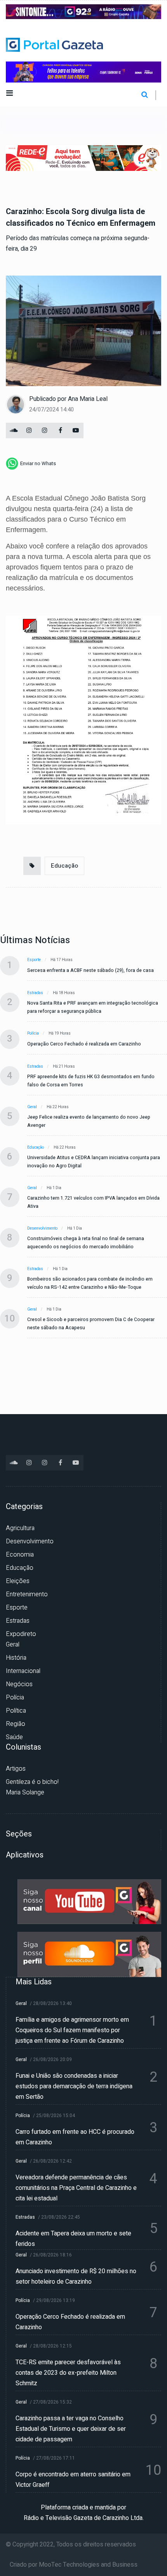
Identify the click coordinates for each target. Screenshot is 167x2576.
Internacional (23, 1671)
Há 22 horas (58, 1107)
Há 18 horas (64, 993)
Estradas (35, 993)
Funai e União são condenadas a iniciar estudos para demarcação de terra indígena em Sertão (74, 2086)
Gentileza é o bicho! (32, 1782)
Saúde (14, 1737)
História (16, 1658)
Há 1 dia (54, 1188)
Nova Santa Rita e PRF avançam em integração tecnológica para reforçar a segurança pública (93, 1007)
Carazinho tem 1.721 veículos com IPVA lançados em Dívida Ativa (93, 1202)
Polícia (33, 1033)
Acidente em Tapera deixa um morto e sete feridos (73, 2239)
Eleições (18, 1581)
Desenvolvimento (42, 1228)
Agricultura (20, 1528)
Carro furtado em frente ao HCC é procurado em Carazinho (75, 2137)
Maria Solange (25, 1792)
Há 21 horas (64, 1067)
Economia (20, 1555)
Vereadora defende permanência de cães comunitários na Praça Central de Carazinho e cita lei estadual (76, 2188)
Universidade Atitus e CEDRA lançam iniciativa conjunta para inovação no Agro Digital (94, 1162)
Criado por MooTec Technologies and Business (74, 2565)
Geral (32, 1107)
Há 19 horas (60, 1033)
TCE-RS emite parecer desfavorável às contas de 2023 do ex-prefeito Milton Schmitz (68, 2373)
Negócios (19, 1684)
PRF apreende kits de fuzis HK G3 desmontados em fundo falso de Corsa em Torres (91, 1081)
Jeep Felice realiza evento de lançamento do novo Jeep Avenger (89, 1121)
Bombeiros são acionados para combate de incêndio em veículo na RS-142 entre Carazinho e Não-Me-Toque (90, 1283)
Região (16, 1724)
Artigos (16, 1769)
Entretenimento (27, 1594)
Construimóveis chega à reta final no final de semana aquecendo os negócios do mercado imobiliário (86, 1243)
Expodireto (21, 1634)
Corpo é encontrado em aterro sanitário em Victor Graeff (73, 2480)
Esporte (34, 960)
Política (16, 1711)
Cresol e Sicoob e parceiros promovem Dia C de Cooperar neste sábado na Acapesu (91, 1324)
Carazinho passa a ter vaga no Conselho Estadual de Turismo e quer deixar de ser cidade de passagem (71, 2429)
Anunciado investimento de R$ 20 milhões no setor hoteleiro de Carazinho (76, 2276)
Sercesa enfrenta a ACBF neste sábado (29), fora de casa (90, 970)
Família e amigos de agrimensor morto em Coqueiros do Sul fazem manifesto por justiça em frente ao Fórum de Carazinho (72, 2030)
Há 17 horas (62, 960)
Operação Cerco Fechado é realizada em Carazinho (84, 1044)
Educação (64, 866)
